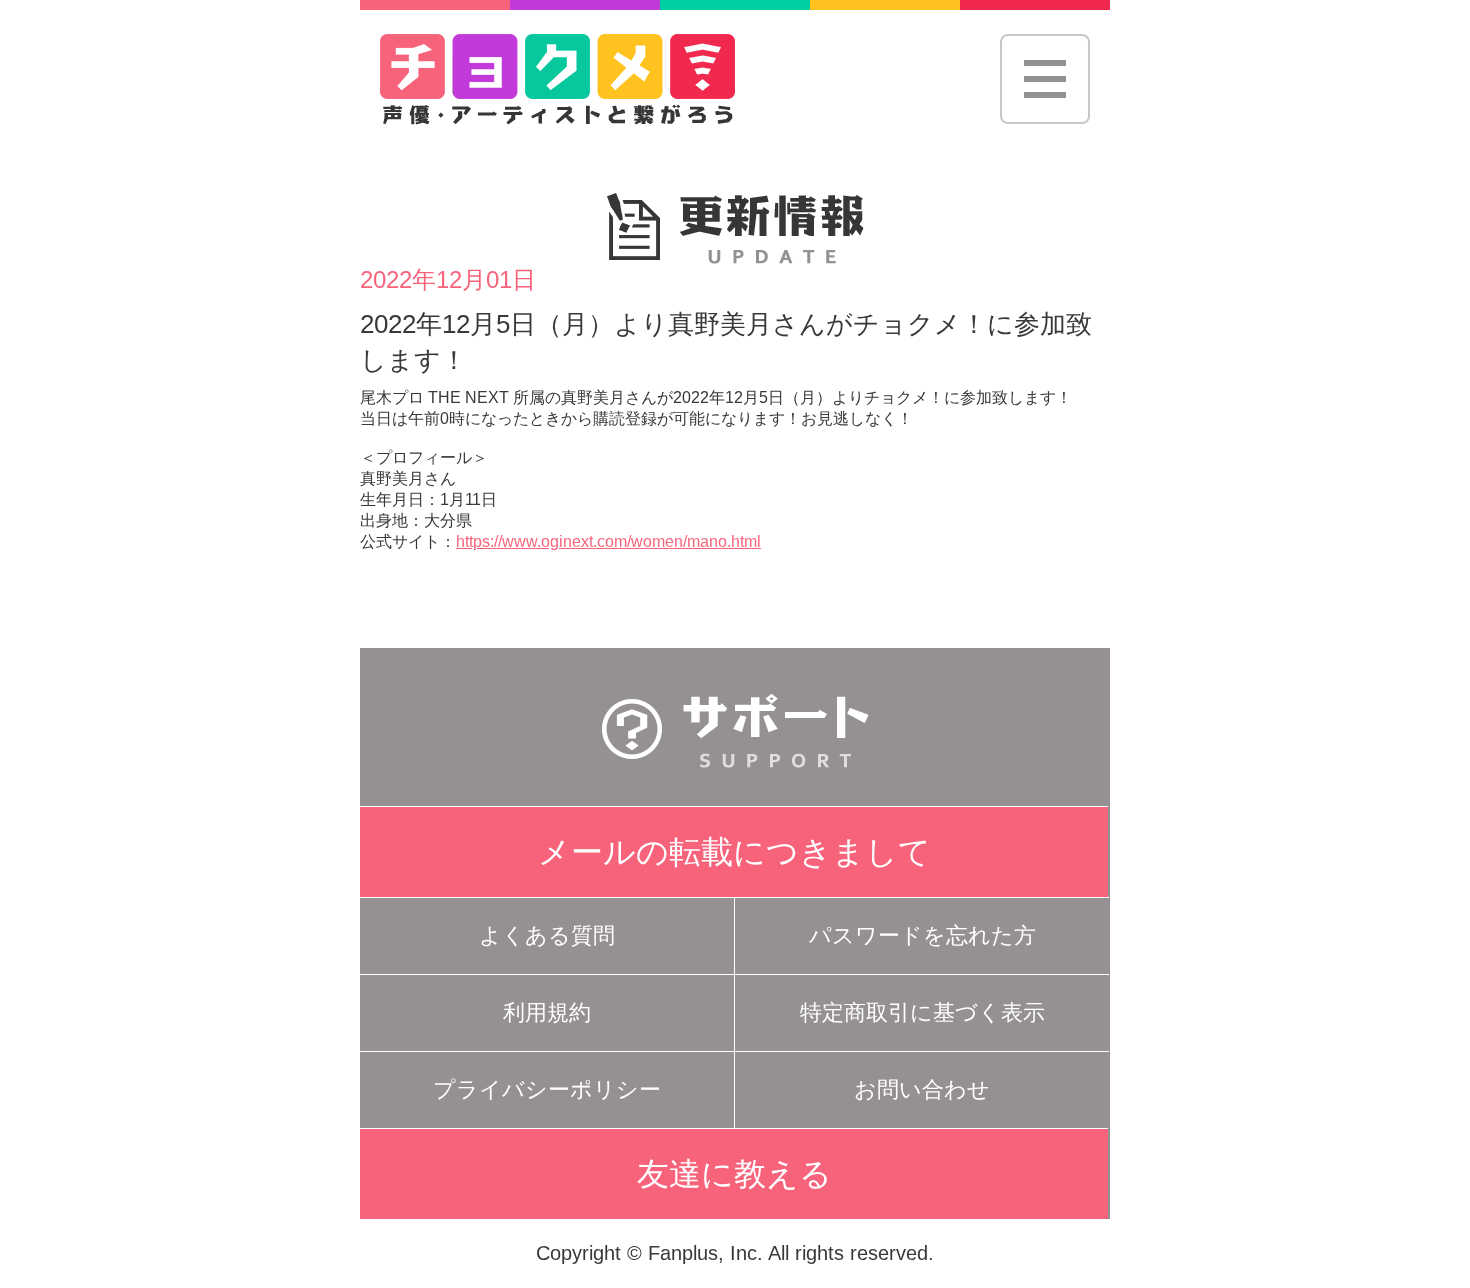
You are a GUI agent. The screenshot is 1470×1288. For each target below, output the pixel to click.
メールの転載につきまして (734, 852)
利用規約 (547, 1012)
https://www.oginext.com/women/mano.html (608, 541)
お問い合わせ (922, 1089)
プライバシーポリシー (547, 1089)
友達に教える (734, 1174)
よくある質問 (547, 935)
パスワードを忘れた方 (922, 935)
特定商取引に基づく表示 (922, 1012)
